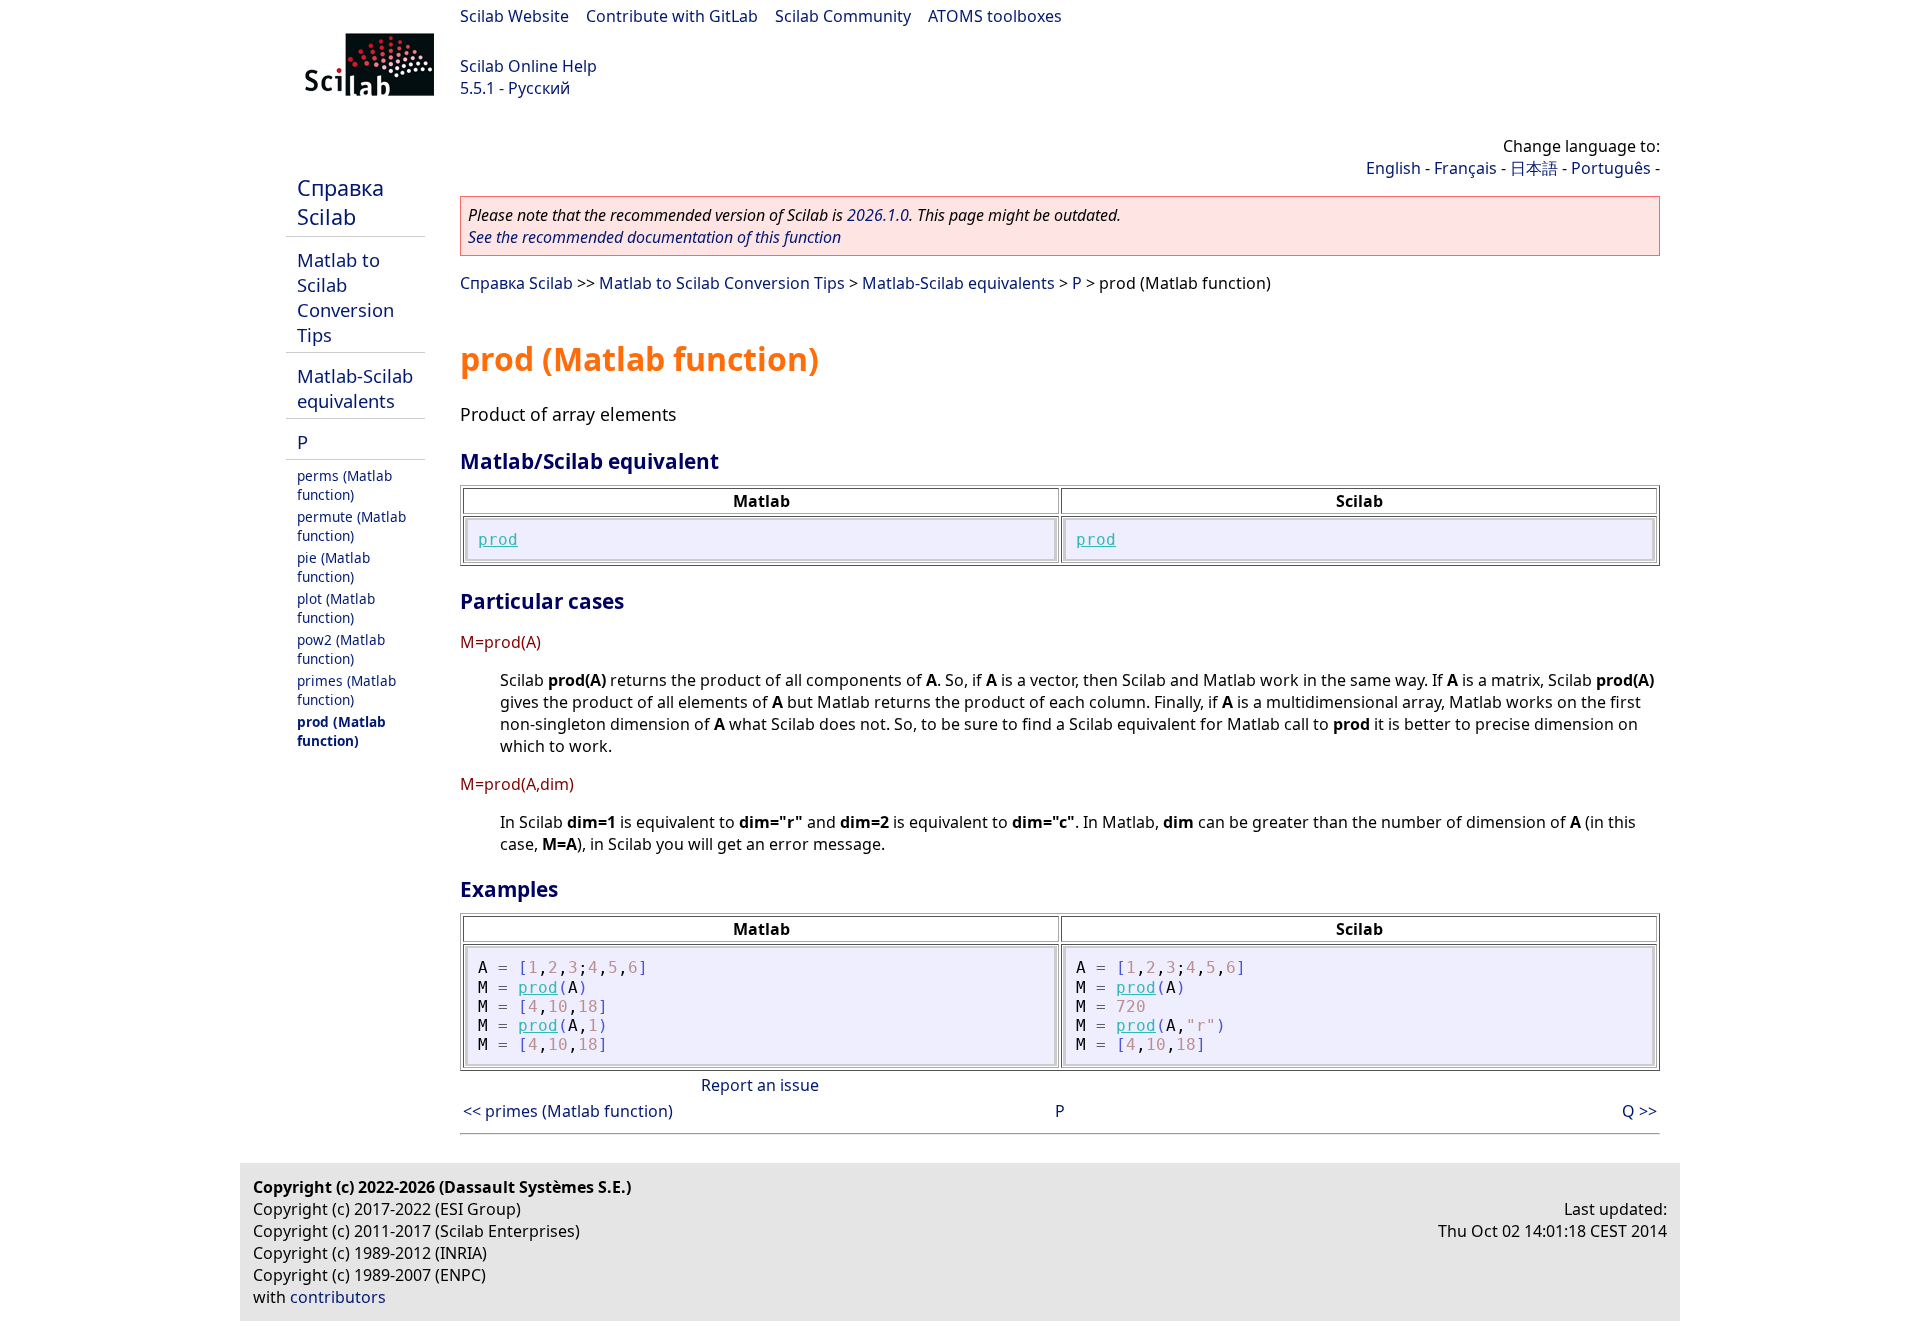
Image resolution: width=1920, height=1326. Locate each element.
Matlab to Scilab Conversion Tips (345, 297)
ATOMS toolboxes (995, 16)
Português (1611, 168)
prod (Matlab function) (341, 731)
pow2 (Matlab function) (341, 649)
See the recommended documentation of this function (654, 237)
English (1393, 168)
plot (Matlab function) (336, 608)
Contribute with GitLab (672, 16)
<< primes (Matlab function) (568, 1111)
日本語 (1534, 168)
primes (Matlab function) (346, 690)
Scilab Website (514, 16)
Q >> (1639, 1111)
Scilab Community (843, 16)
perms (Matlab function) (344, 485)
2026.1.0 (878, 215)
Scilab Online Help (528, 66)
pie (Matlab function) (333, 567)
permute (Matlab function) (351, 526)
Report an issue (760, 1085)
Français (1465, 168)
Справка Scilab (340, 202)
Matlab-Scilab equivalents (355, 388)
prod (498, 539)
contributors (338, 1297)
